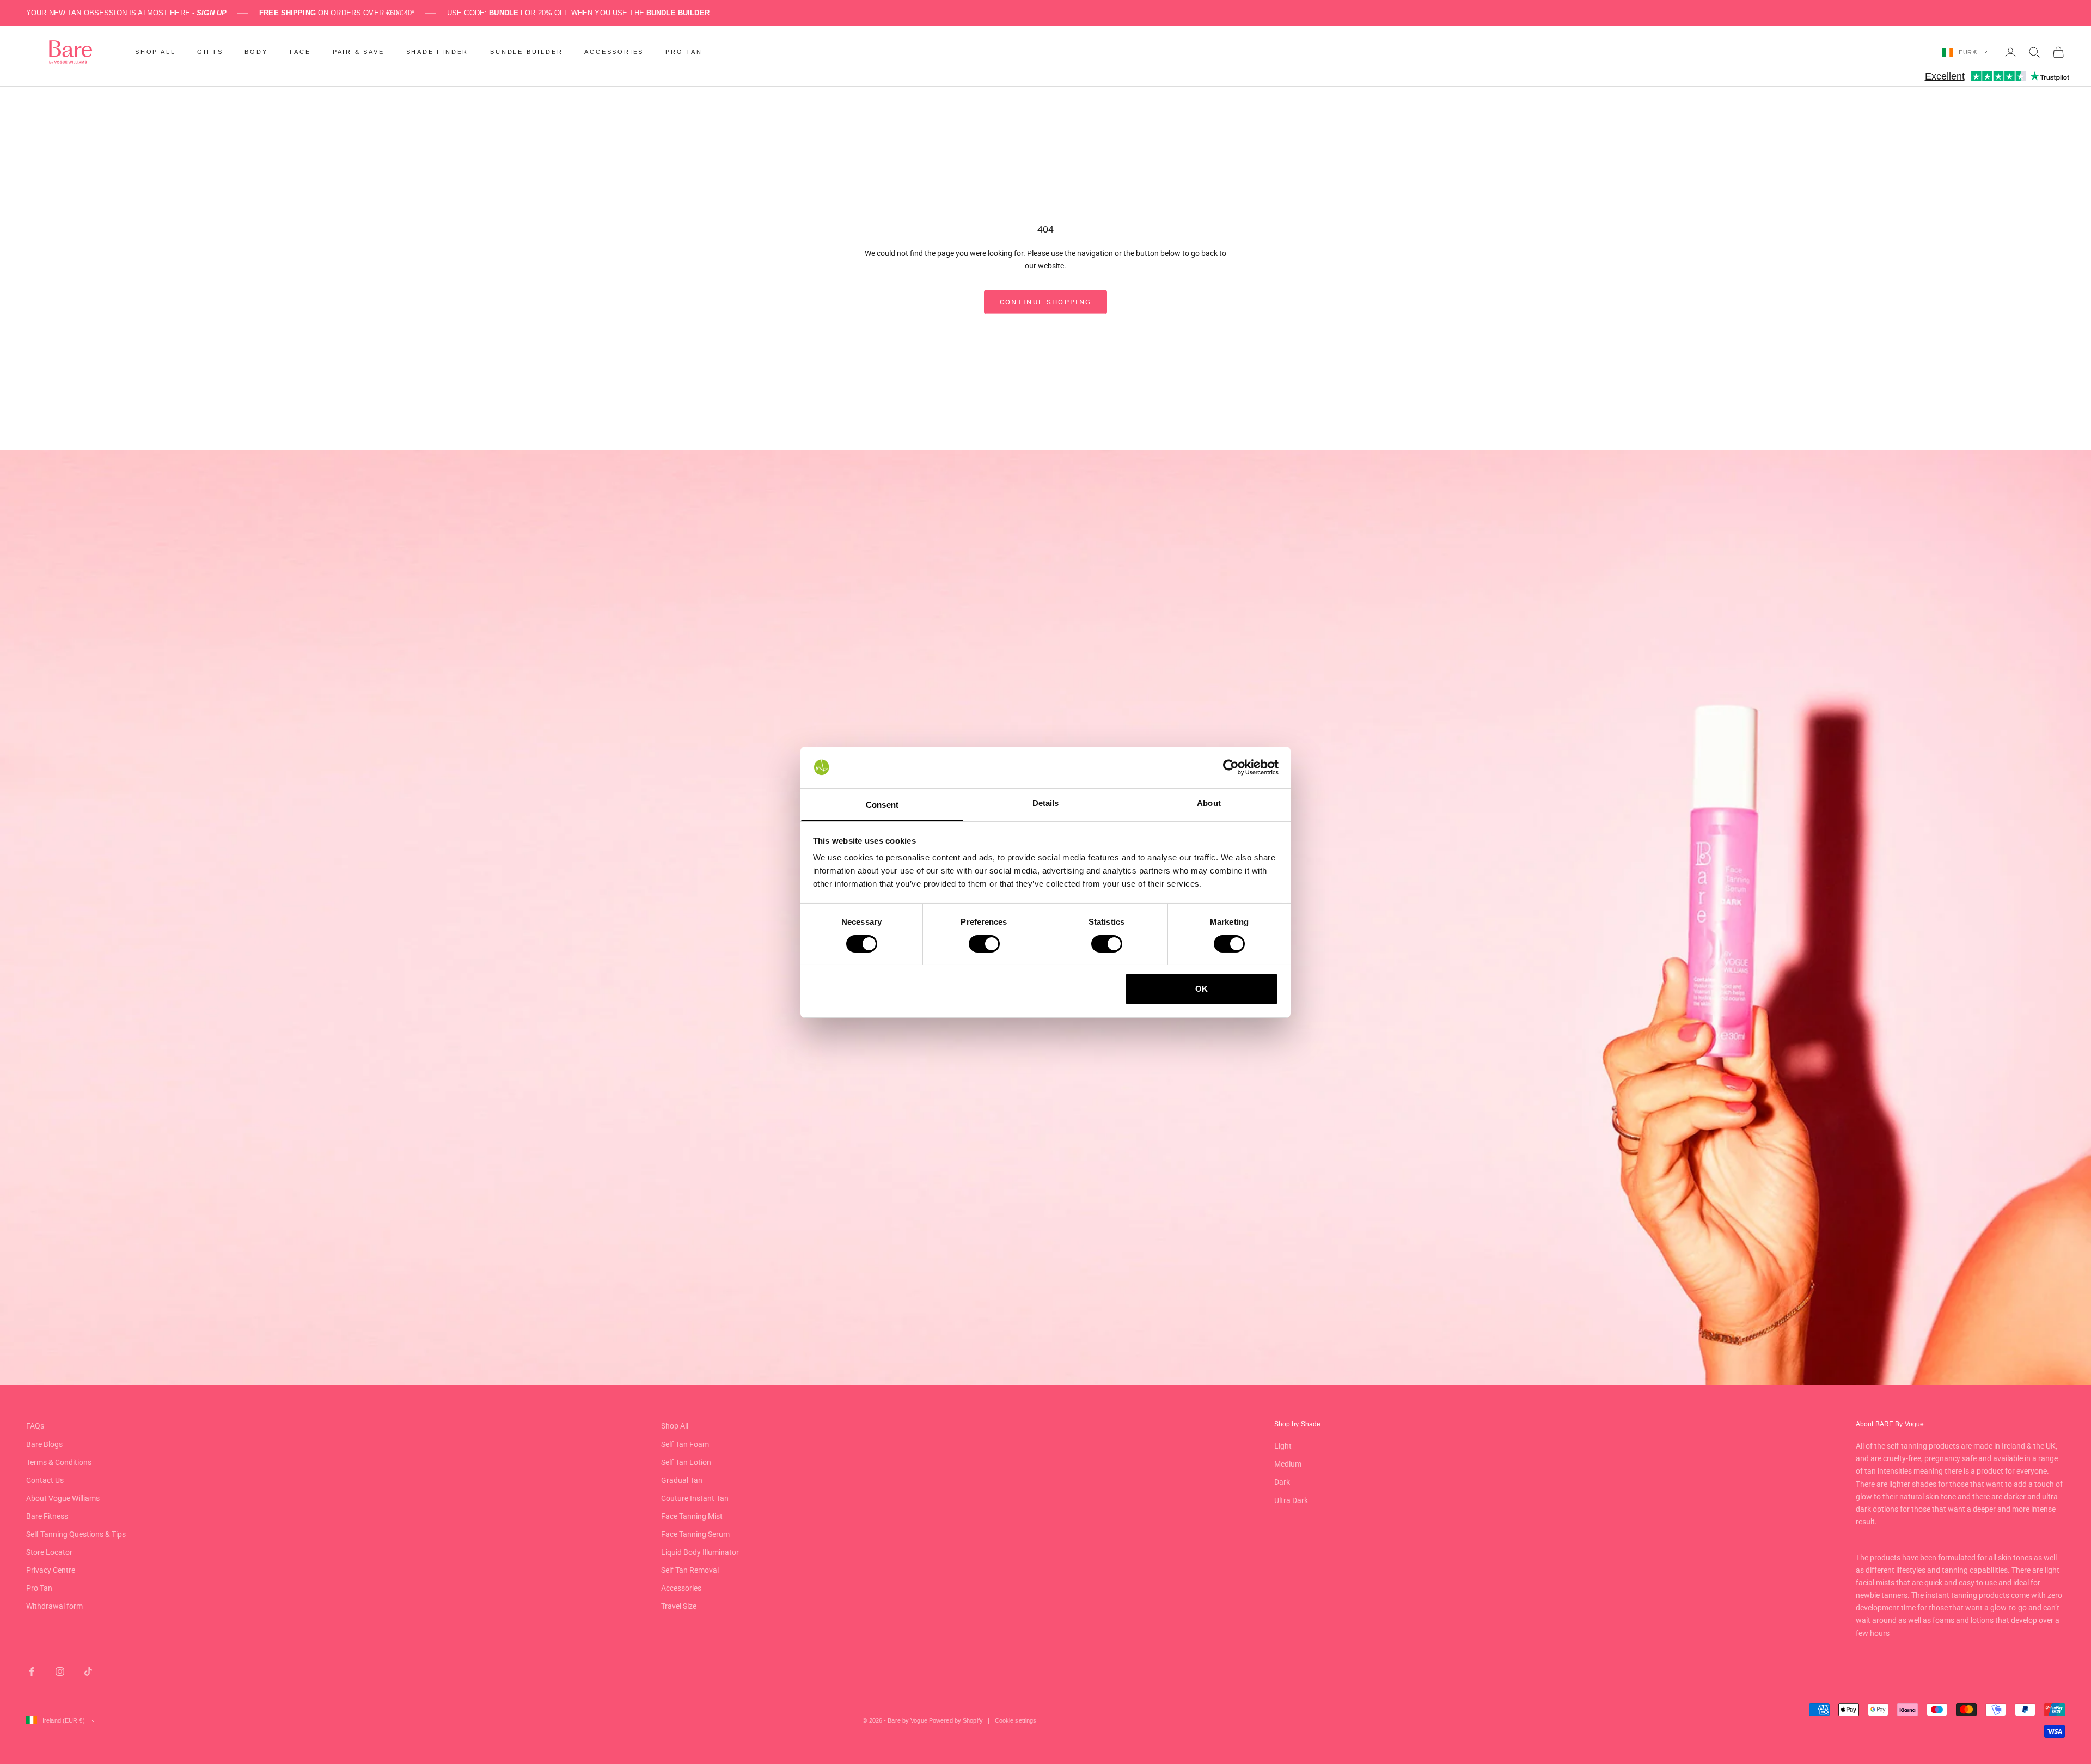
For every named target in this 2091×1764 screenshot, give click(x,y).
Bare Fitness (47, 1516)
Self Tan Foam (685, 1444)
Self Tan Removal (690, 1570)
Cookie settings (1016, 1720)
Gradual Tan (682, 1480)
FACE (300, 52)
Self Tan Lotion (686, 1462)
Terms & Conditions (59, 1462)
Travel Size (679, 1606)
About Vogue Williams (63, 1498)
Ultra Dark (1291, 1500)
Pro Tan (39, 1588)
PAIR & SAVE (359, 52)
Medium (1288, 1464)
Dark (1282, 1482)
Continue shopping (1046, 302)
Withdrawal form (54, 1606)
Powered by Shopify (956, 1720)
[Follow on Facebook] (32, 1671)
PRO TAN (684, 52)
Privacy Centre (51, 1570)
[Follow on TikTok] (88, 1671)
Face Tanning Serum (695, 1534)
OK (1202, 989)
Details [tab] (1046, 803)
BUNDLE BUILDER (526, 52)
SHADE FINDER (438, 52)
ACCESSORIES (614, 52)
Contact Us (45, 1480)
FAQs (35, 1426)
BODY (256, 52)
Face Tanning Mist (692, 1516)
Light (1283, 1446)
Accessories (681, 1588)
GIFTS (210, 52)
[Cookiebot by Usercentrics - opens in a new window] (1231, 767)
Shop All (675, 1426)
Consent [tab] (882, 805)
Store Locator (49, 1552)
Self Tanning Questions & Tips (76, 1534)
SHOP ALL (155, 52)
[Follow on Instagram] (60, 1671)
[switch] (984, 944)
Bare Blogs (44, 1444)
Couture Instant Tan (695, 1498)
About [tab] (1209, 803)
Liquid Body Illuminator (700, 1552)
